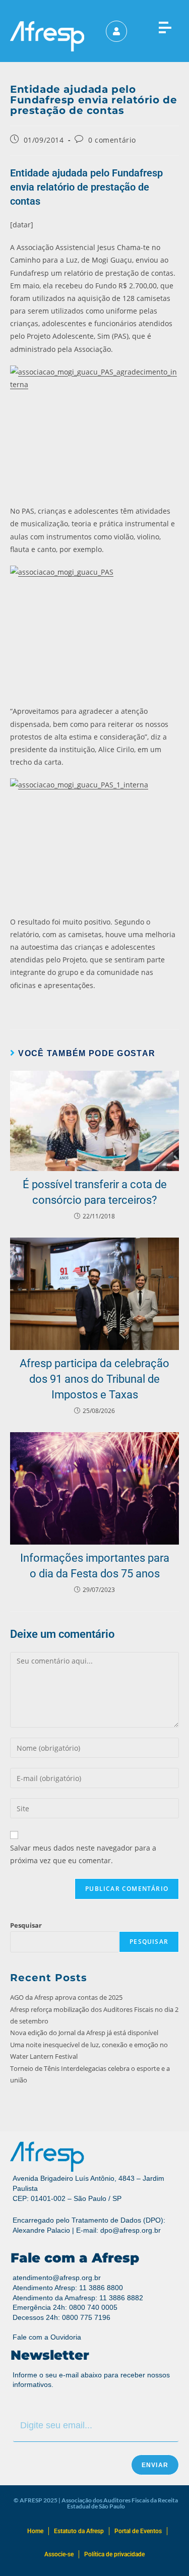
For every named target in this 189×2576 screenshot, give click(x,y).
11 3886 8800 (101, 2288)
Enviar (155, 2465)
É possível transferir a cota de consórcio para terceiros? (95, 1192)
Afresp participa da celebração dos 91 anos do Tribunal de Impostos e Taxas (94, 1379)
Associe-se (59, 2554)
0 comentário (112, 140)
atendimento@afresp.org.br (57, 2278)
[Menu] (165, 25)
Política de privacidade (114, 2554)
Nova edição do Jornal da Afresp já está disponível (84, 2033)
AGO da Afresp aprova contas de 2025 (66, 1997)
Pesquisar (26, 1925)
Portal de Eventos (138, 2531)
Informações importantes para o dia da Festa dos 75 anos (95, 1566)
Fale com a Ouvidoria (47, 2337)
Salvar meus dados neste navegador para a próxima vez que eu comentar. (83, 1854)
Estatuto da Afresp (79, 2531)
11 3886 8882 (121, 2298)
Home (35, 2531)
